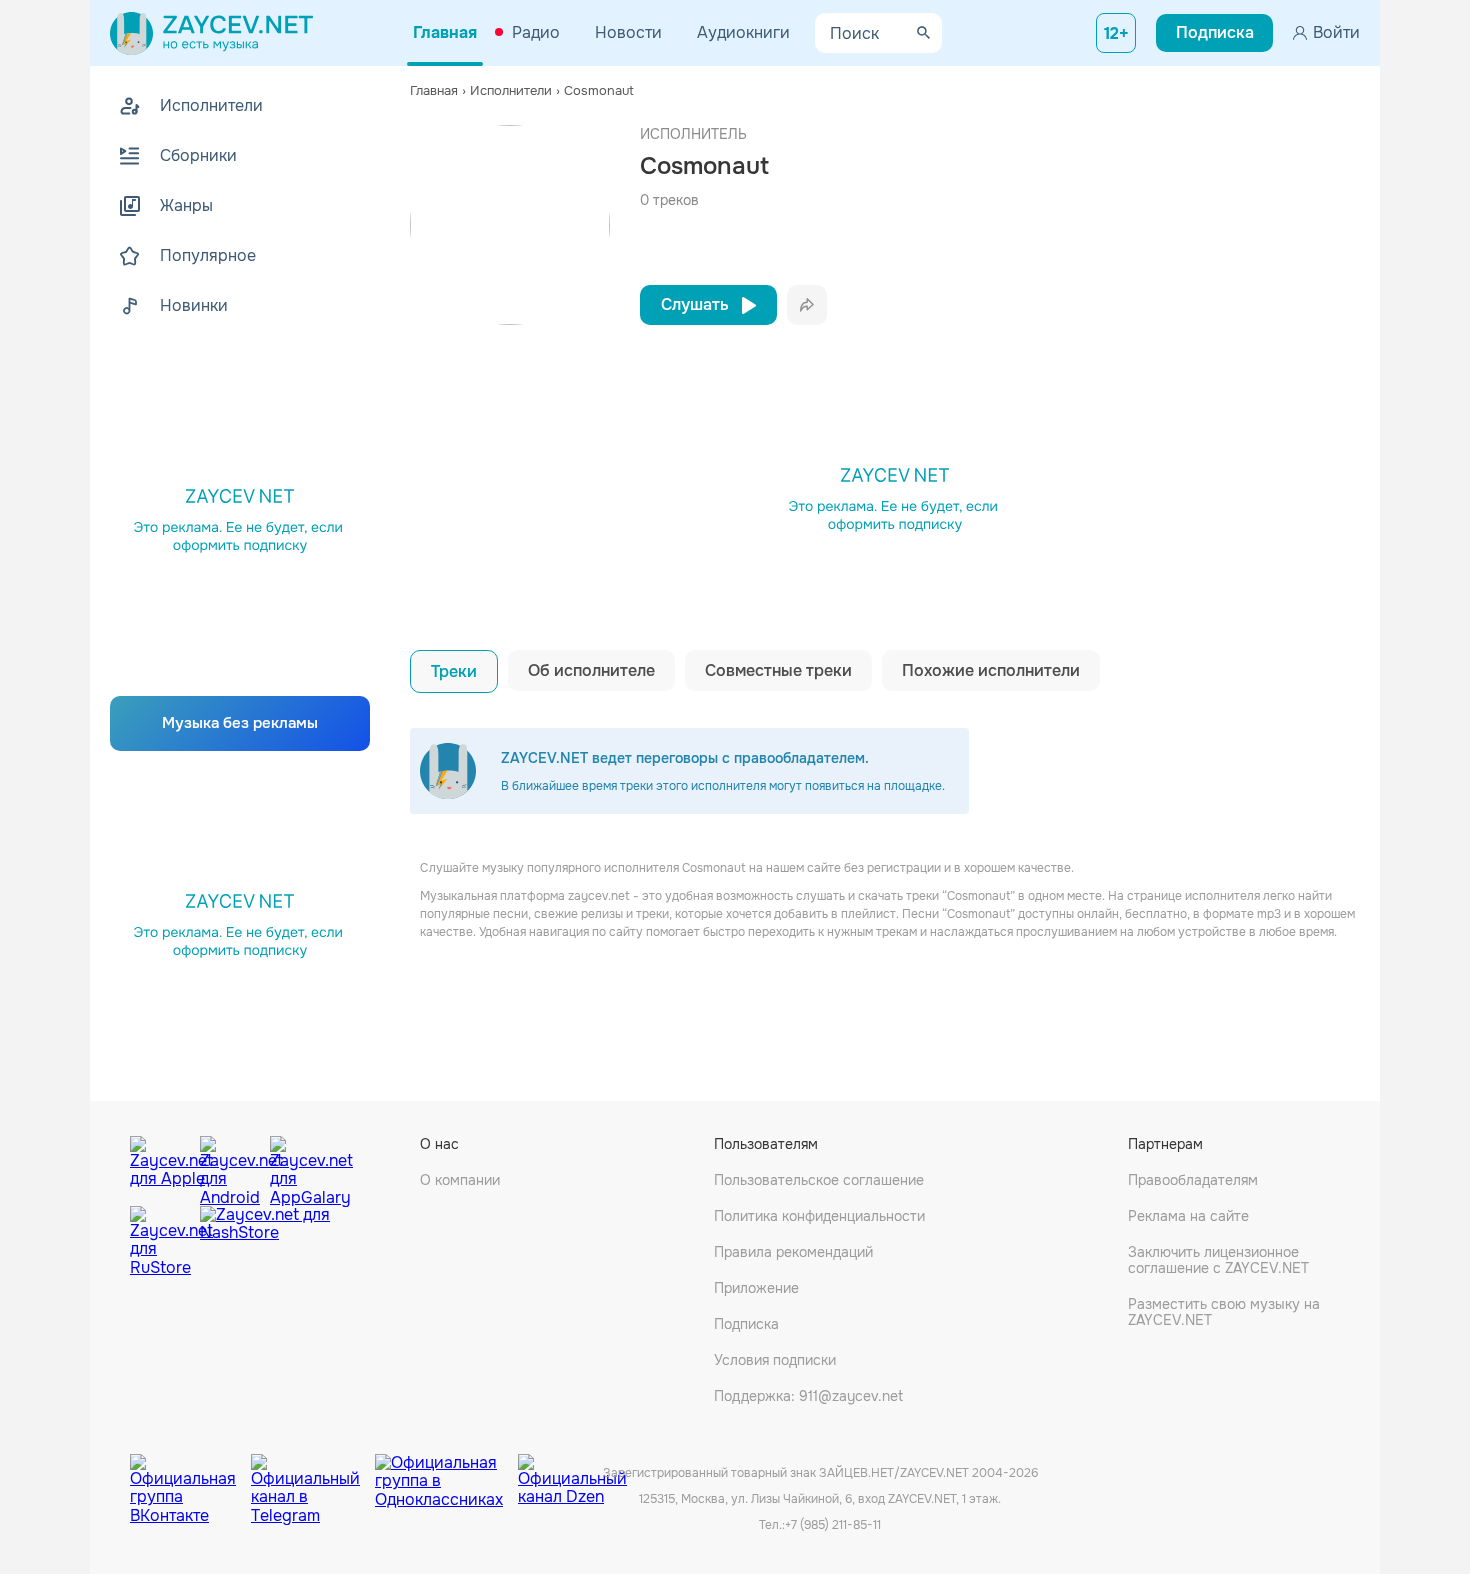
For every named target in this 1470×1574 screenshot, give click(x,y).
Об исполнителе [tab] (591, 670)
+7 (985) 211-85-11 (833, 1525)
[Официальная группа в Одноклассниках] (446, 1474)
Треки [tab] (454, 671)
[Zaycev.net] (211, 33)
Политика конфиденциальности (819, 1216)
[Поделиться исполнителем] (807, 305)
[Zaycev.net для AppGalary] (300, 1166)
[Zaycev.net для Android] (230, 1166)
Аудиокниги (743, 32)
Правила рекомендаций (793, 1252)
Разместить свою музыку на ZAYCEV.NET (1224, 1312)
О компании (460, 1180)
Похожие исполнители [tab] (991, 670)
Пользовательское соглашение (819, 1180)
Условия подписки (775, 1360)
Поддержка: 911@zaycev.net (808, 1396)
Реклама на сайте (1188, 1216)
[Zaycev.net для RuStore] (160, 1241)
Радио (536, 32)
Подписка (746, 1324)
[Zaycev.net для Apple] (160, 1166)
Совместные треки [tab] (778, 670)
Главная (445, 32)
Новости (628, 32)
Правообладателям (1193, 1180)
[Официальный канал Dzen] (572, 1474)
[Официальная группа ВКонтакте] (190, 1474)
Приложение (756, 1288)
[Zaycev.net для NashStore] (265, 1241)
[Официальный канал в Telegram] (313, 1474)
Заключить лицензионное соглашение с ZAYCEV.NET (1218, 1260)
